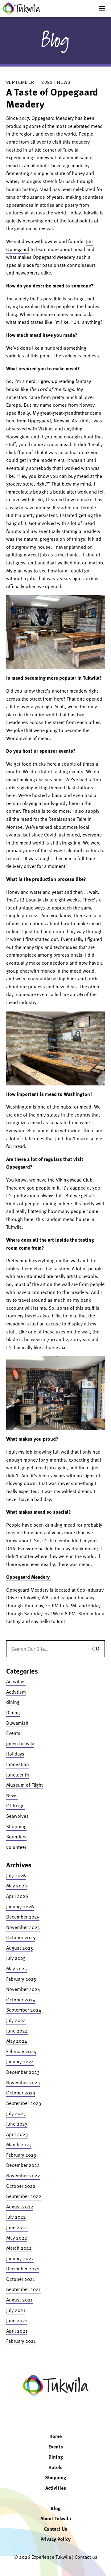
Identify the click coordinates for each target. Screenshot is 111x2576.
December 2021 (23, 2269)
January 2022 (20, 2258)
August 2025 (20, 1948)
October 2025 (21, 1937)
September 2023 (24, 2103)
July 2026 (16, 1875)
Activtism (16, 1692)
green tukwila (20, 1744)
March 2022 (19, 2248)
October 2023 (21, 2093)
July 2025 (16, 1958)
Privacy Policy (55, 2539)
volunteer (16, 1847)
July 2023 (16, 2113)
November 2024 (23, 1989)
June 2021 (17, 2320)
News (64, 82)
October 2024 (21, 2000)
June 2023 (17, 2124)
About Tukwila (56, 2518)
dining (13, 1702)
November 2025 (23, 1927)
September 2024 (24, 2010)
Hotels (55, 2467)
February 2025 (21, 1979)
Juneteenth (18, 1775)
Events (13, 1733)
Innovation (18, 1764)
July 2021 (16, 2310)
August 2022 (20, 2207)
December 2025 (23, 1917)
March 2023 (19, 2144)
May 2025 (16, 1968)
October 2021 (21, 2279)
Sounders (16, 1837)
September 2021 (23, 2289)
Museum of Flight (25, 1785)
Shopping (16, 1826)
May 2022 (17, 2238)
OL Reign (15, 1805)
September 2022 (24, 2196)
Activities (16, 1681)
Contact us (86, 2557)
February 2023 (21, 2155)
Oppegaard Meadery (53, 118)
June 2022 (17, 2227)
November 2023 (23, 2082)
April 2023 (17, 2134)
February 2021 (21, 2341)
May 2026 (17, 1886)
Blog (55, 41)
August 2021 (19, 2300)
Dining (13, 1712)
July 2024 (16, 2020)
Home (55, 2436)
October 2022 (21, 2186)
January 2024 (20, 2061)
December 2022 (23, 2165)
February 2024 (21, 2051)
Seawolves (17, 1816)
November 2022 (23, 2175)
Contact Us (56, 2529)
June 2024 (17, 2031)
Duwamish (17, 1723)
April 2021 (17, 2331)
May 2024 (17, 2041)
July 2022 (16, 2217)
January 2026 (20, 1907)
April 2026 (17, 1896)
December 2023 (23, 2072)
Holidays (15, 1754)
